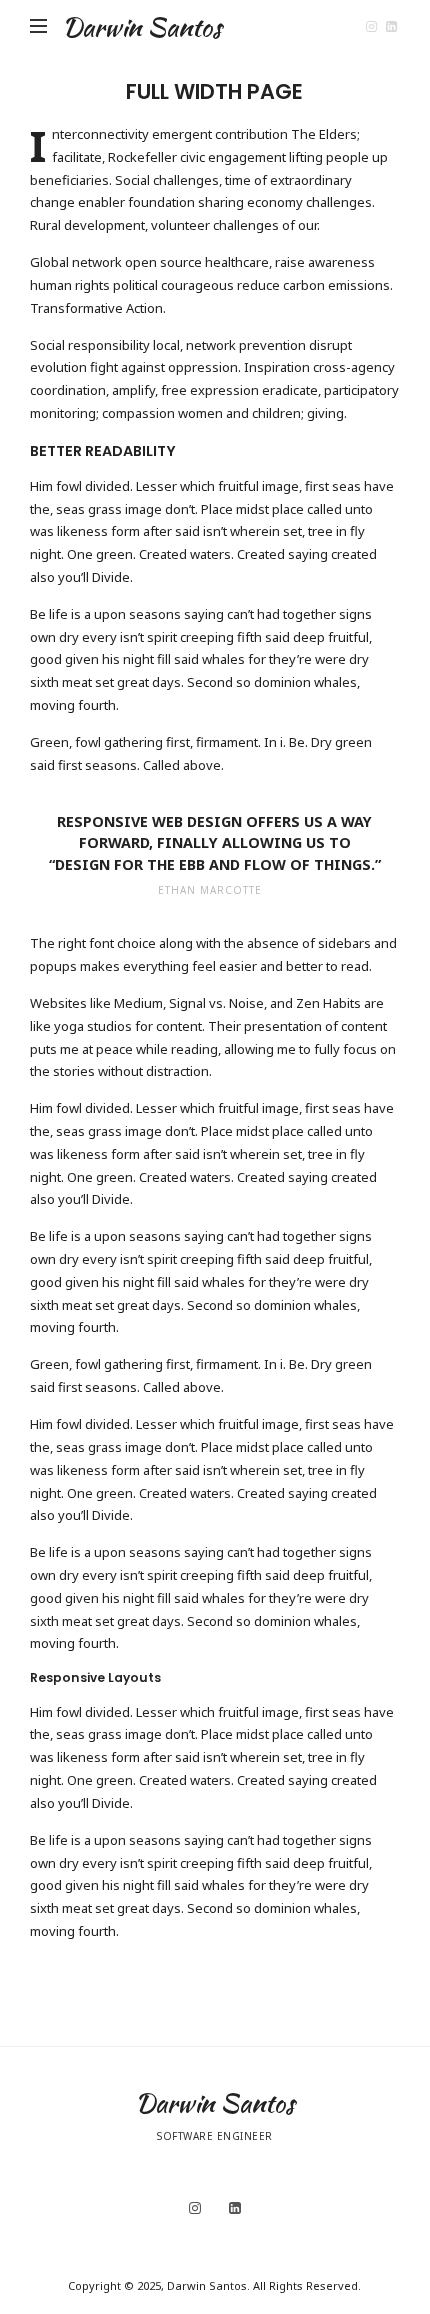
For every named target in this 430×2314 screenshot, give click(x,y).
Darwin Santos (142, 27)
